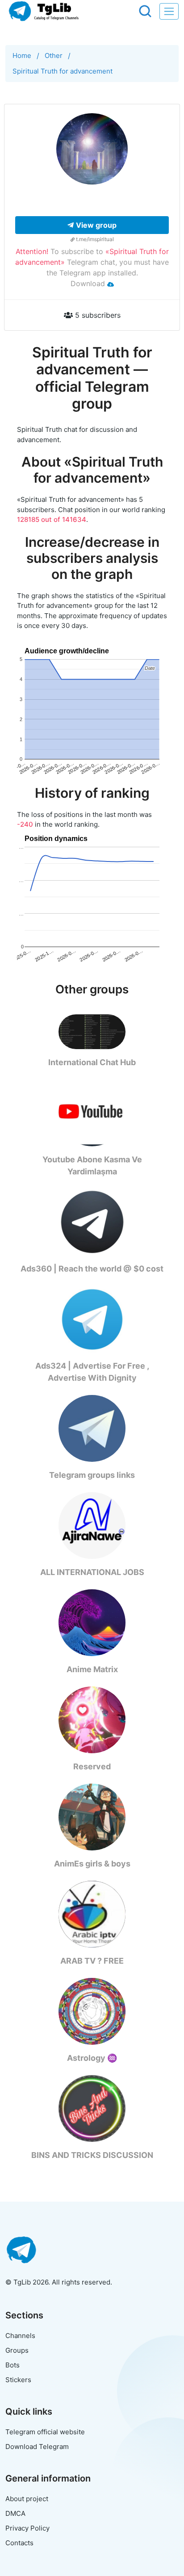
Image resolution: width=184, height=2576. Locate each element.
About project (27, 2499)
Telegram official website (45, 2432)
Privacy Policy (27, 2528)
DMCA (15, 2513)
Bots (13, 2365)
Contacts (19, 2543)
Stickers (18, 2380)
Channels (20, 2336)
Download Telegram (37, 2447)
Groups (17, 2350)
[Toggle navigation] (169, 11)
